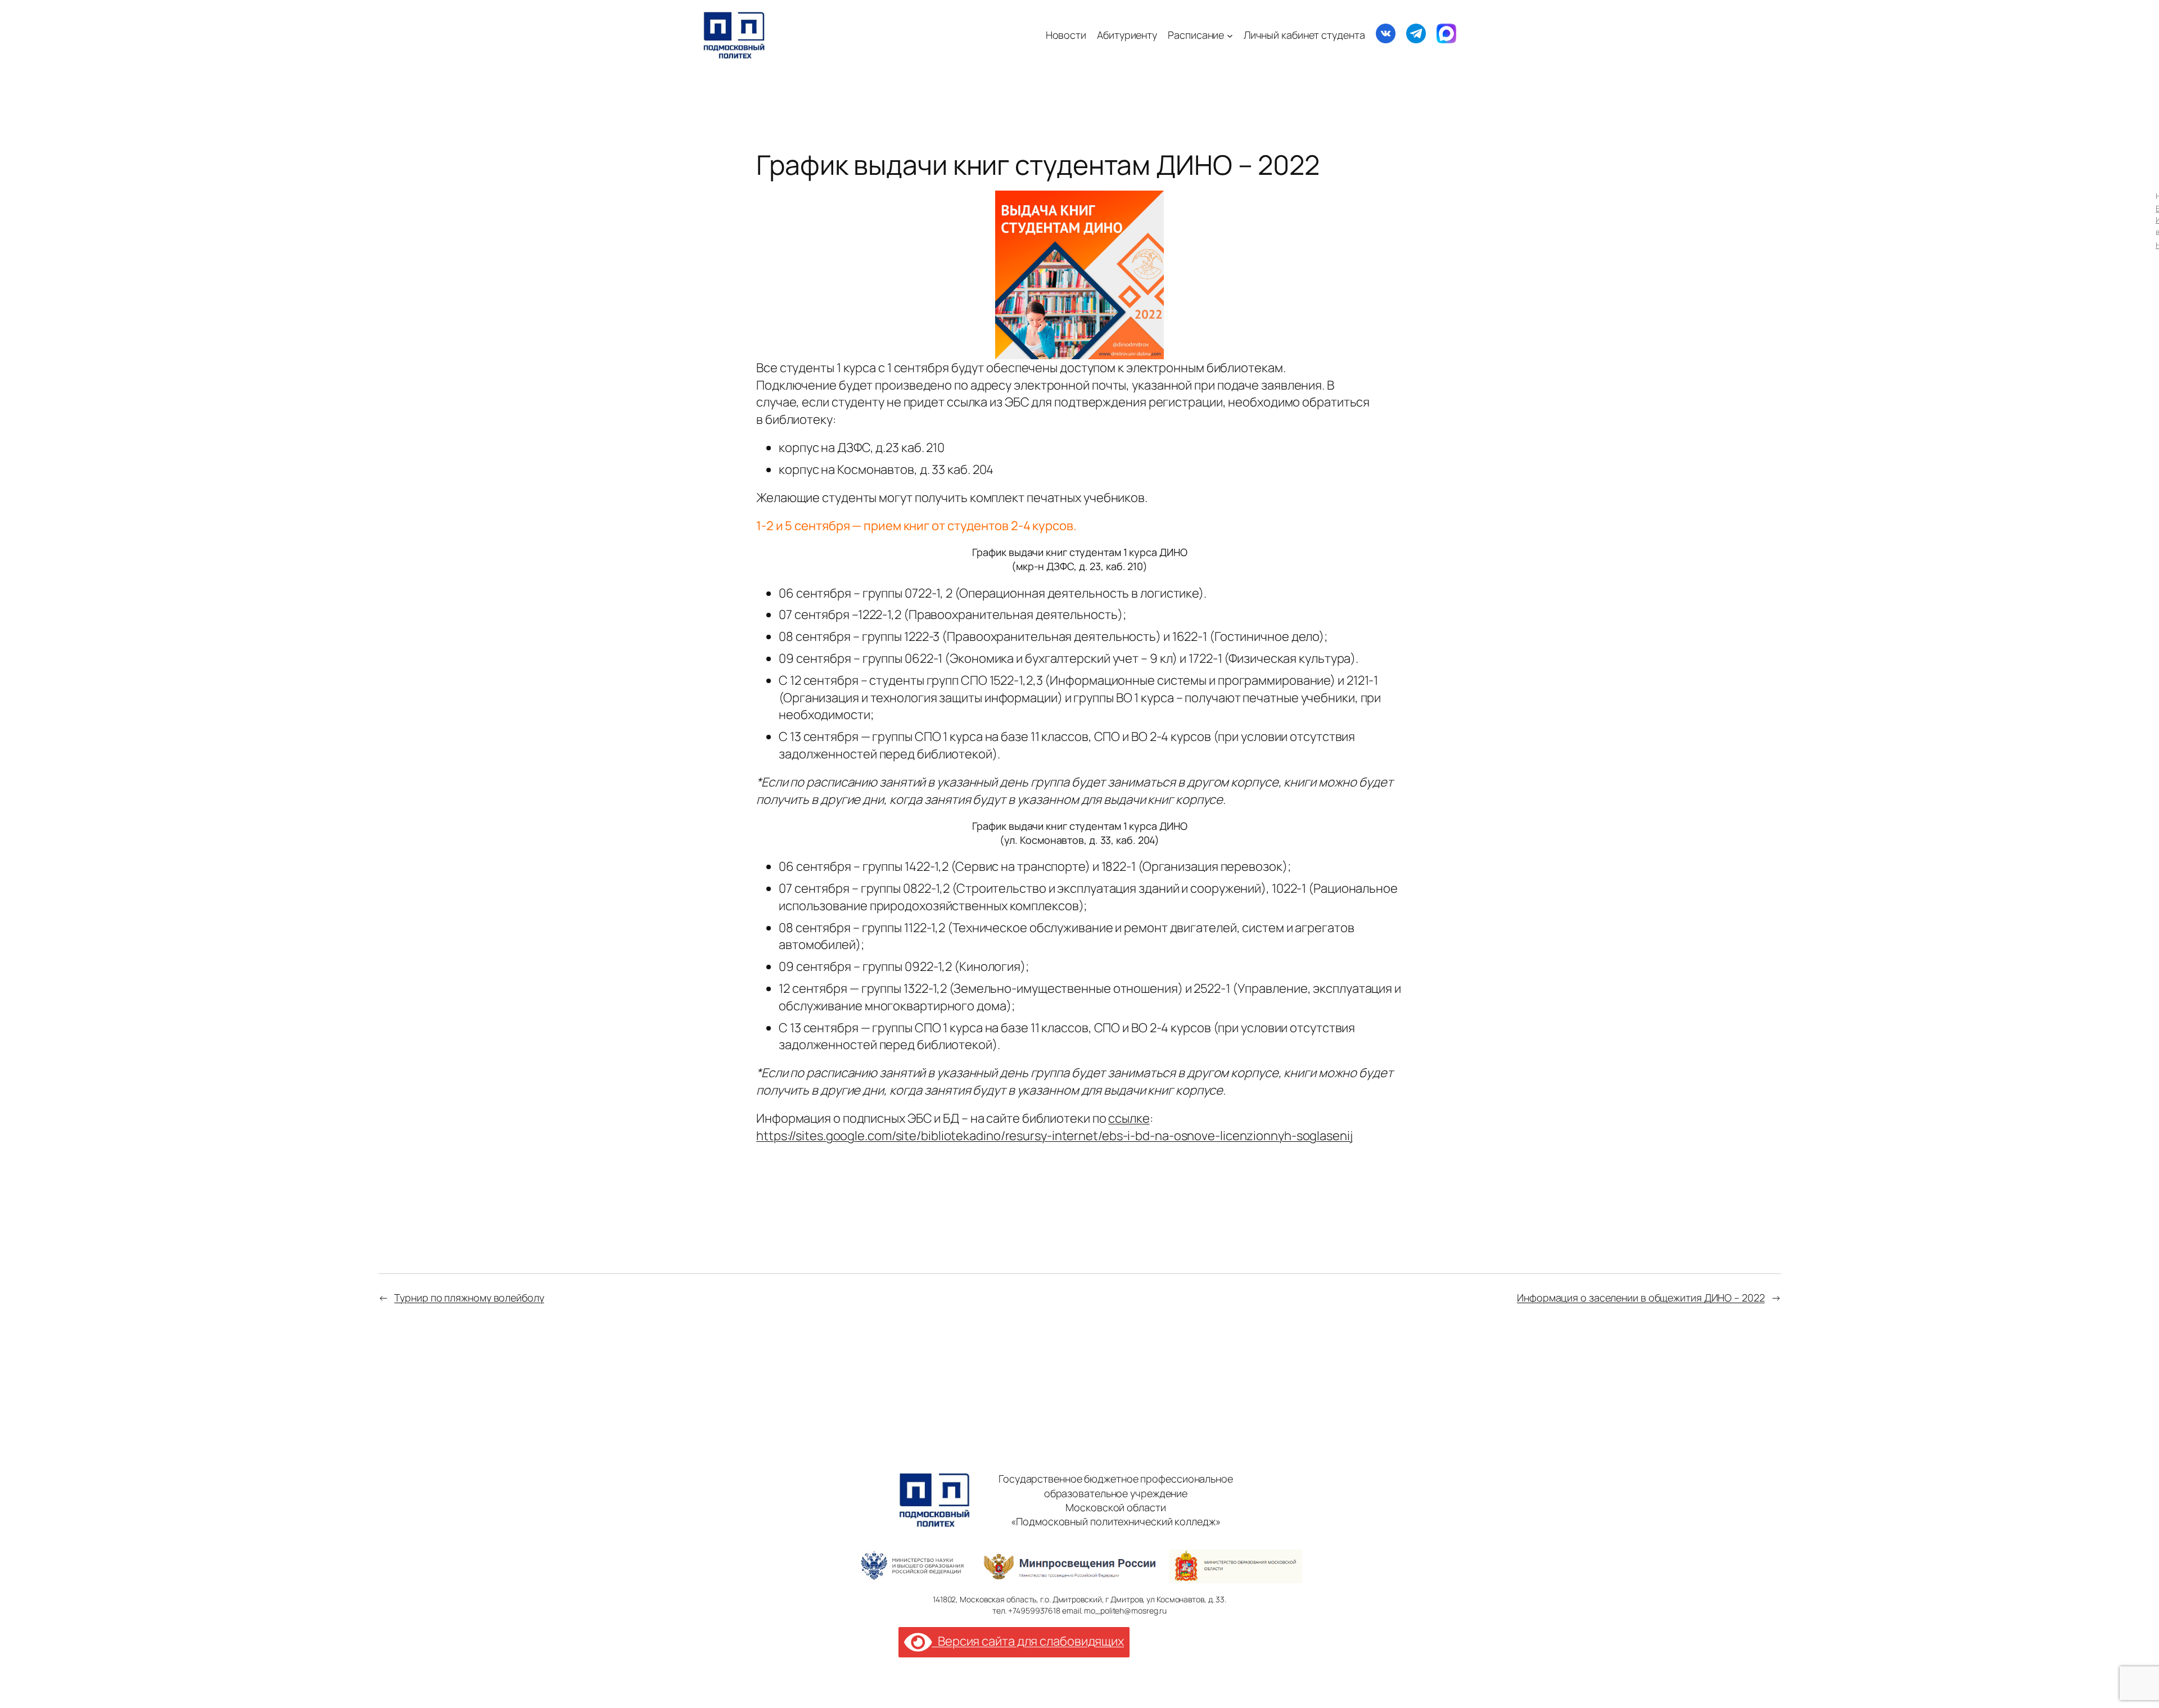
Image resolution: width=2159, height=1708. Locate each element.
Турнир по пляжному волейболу (469, 1298)
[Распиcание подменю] (1230, 35)
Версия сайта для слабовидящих (1028, 1641)
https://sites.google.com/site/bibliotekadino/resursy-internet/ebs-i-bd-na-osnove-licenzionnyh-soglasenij (1054, 1136)
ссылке (1129, 1118)
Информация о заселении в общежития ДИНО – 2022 (1641, 1298)
